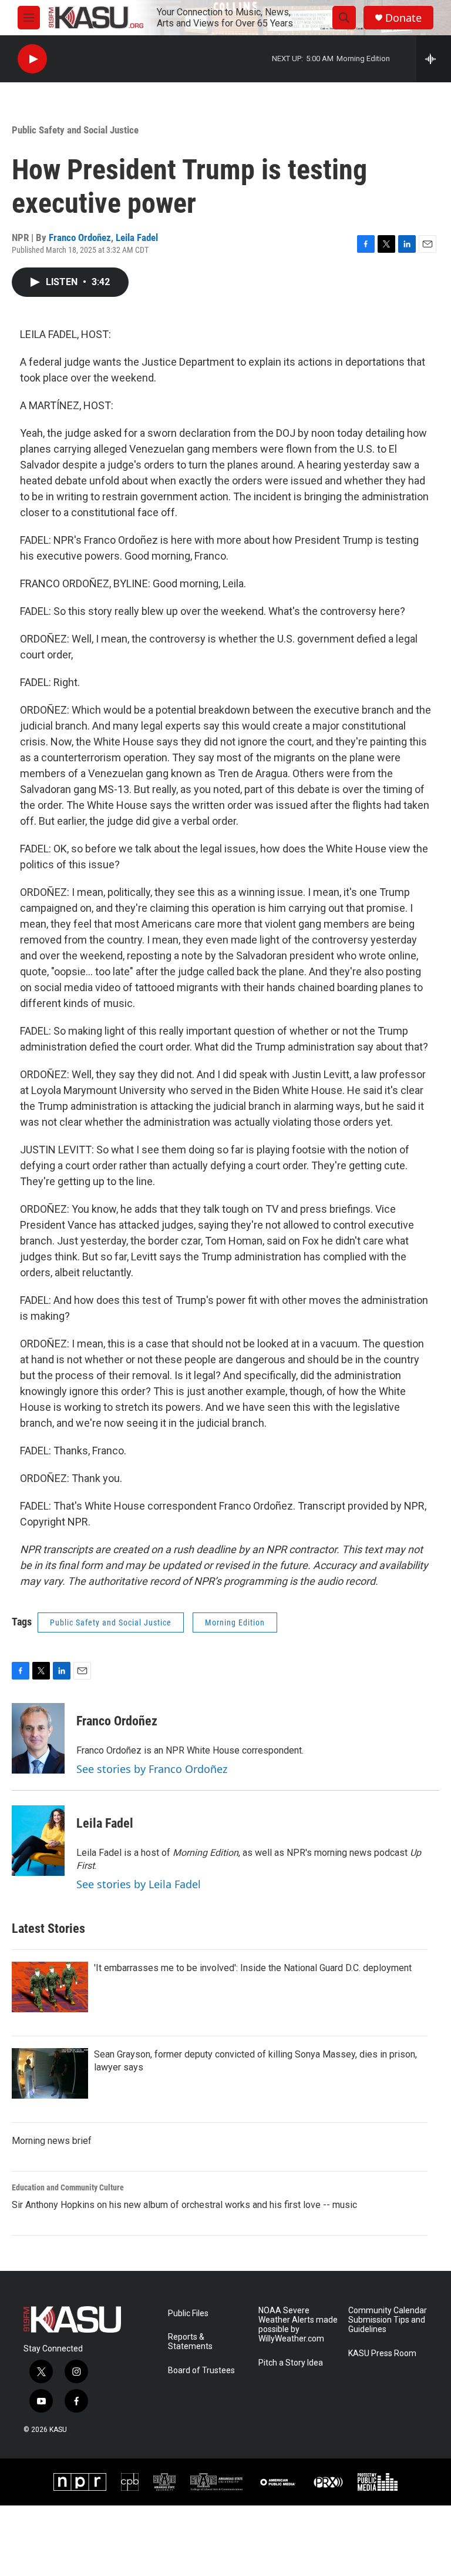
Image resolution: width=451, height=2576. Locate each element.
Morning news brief (52, 2141)
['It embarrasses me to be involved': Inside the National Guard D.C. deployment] (50, 1987)
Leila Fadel (137, 237)
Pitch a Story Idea (291, 2363)
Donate (403, 18)
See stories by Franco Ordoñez (152, 1769)
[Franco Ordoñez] (38, 1738)
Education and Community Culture (68, 2187)
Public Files (188, 2314)
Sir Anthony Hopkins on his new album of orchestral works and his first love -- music (184, 2205)
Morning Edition (235, 1622)
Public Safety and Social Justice (75, 130)
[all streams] (434, 59)
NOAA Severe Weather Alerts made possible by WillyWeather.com (298, 2325)
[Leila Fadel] (38, 1841)
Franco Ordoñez (80, 237)
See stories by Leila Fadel (139, 1884)
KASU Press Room (382, 2353)
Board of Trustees (201, 2371)
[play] (32, 59)
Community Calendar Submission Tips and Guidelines (388, 2320)
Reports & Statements (190, 2342)
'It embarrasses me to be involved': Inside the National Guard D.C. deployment (253, 1968)
